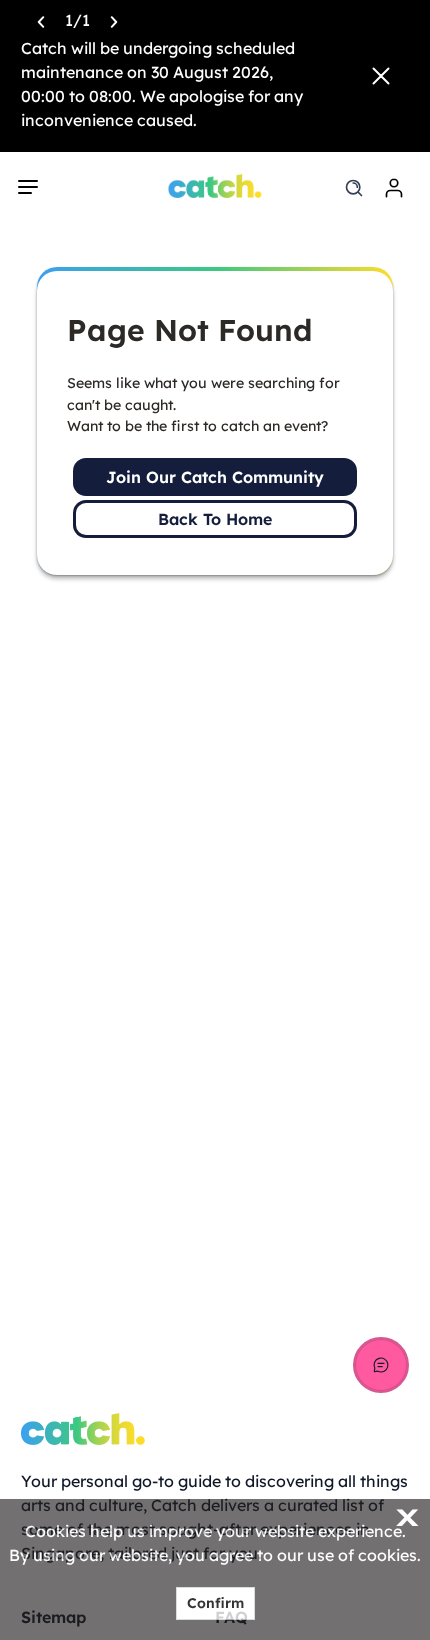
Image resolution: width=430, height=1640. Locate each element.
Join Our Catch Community (215, 477)
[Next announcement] (114, 20)
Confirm (215, 1603)
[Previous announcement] (41, 20)
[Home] (215, 186)
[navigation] (28, 187)
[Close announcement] (381, 76)
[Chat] (381, 1365)
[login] (394, 188)
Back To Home (215, 519)
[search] (354, 188)
